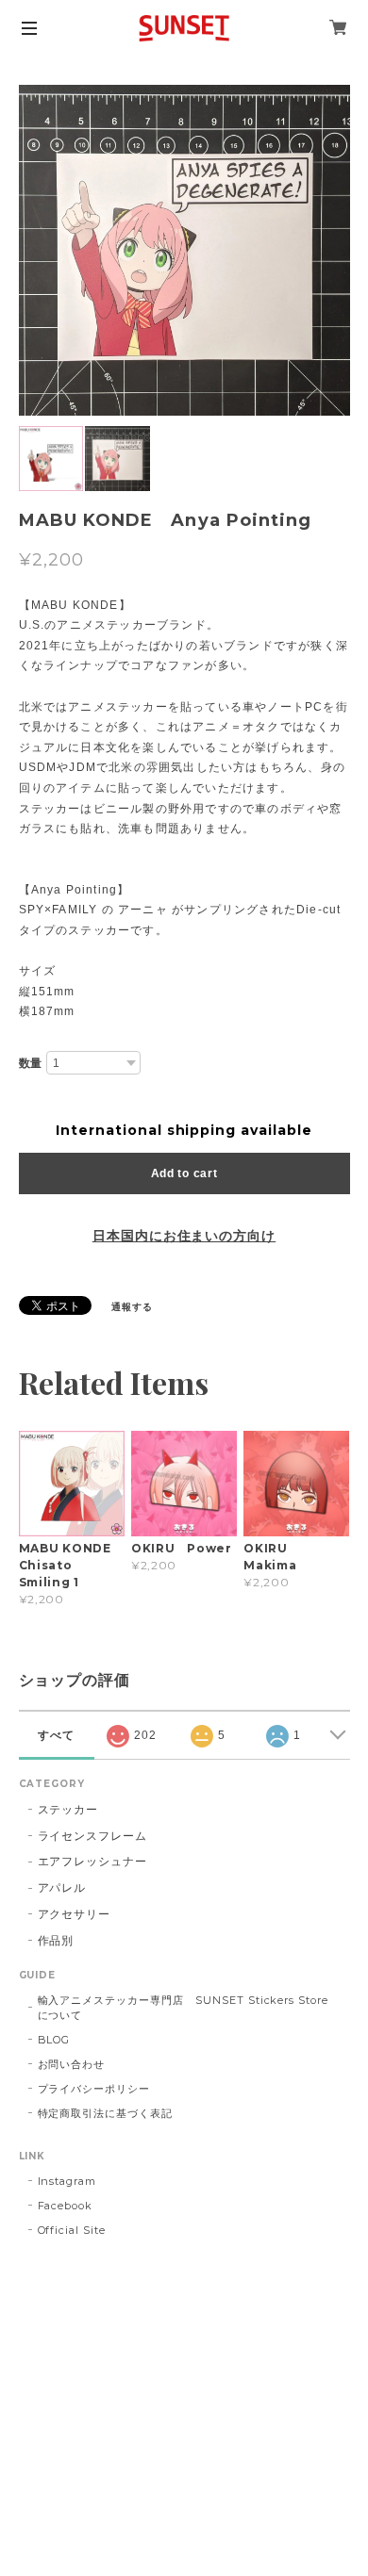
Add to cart (184, 1173)
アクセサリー (75, 1914)
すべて (56, 1735)
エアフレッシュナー (93, 1861)
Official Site (72, 2230)
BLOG (54, 2040)
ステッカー (68, 1809)
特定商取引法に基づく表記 (106, 2113)
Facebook (66, 2206)
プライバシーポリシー (94, 2089)
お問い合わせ (72, 2064)
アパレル (62, 1887)
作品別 (56, 1940)
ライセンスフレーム (93, 1836)
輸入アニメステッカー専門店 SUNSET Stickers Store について (189, 2008)
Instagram (67, 2181)
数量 (31, 1063)
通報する (132, 1307)
